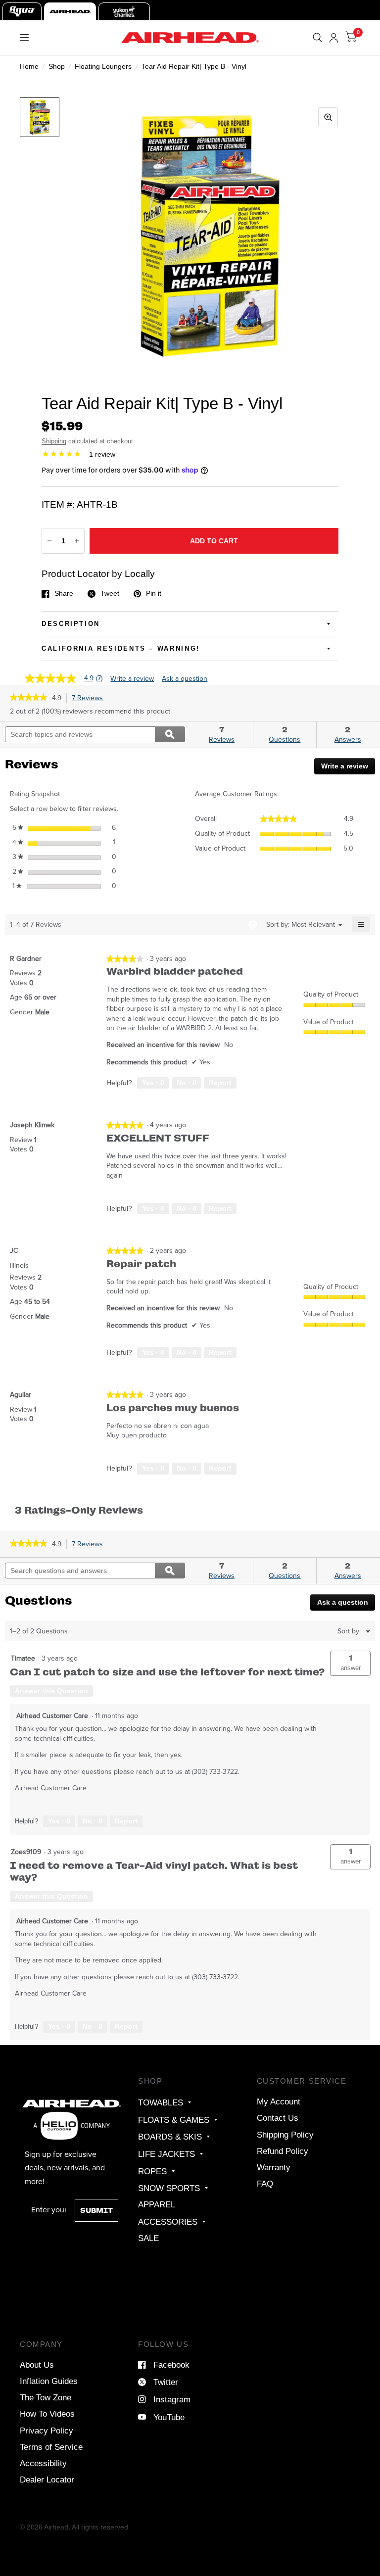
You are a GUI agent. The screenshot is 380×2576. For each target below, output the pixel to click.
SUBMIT (96, 2210)
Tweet (110, 594)
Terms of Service (51, 2447)
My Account (279, 2101)
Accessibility (43, 2463)
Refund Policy (283, 2151)
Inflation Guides (49, 2381)
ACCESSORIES (168, 2222)
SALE (148, 2238)
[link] (28, 698)
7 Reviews (90, 698)
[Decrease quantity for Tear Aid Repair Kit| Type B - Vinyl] (49, 541)
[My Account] (334, 38)
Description (71, 624)
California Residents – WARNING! (121, 648)
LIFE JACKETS (166, 2154)
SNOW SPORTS (169, 2188)
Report (220, 1083)
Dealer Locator (47, 2480)
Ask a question (185, 679)
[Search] (317, 38)
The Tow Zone (46, 2397)
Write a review (132, 679)
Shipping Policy (285, 2135)
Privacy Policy (47, 2431)
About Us (37, 2365)
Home (29, 66)
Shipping (54, 441)
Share (64, 594)
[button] (350, 1663)
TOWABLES (161, 2102)
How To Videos (47, 2414)
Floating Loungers (103, 66)
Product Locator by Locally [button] (98, 574)
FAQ (265, 2184)
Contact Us (278, 2118)
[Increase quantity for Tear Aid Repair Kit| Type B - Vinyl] (77, 541)
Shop (57, 66)
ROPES (152, 2171)
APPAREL (157, 2204)
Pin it (154, 594)
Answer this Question (51, 1691)
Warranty (274, 2167)
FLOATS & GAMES (174, 2120)
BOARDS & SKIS (170, 2137)
